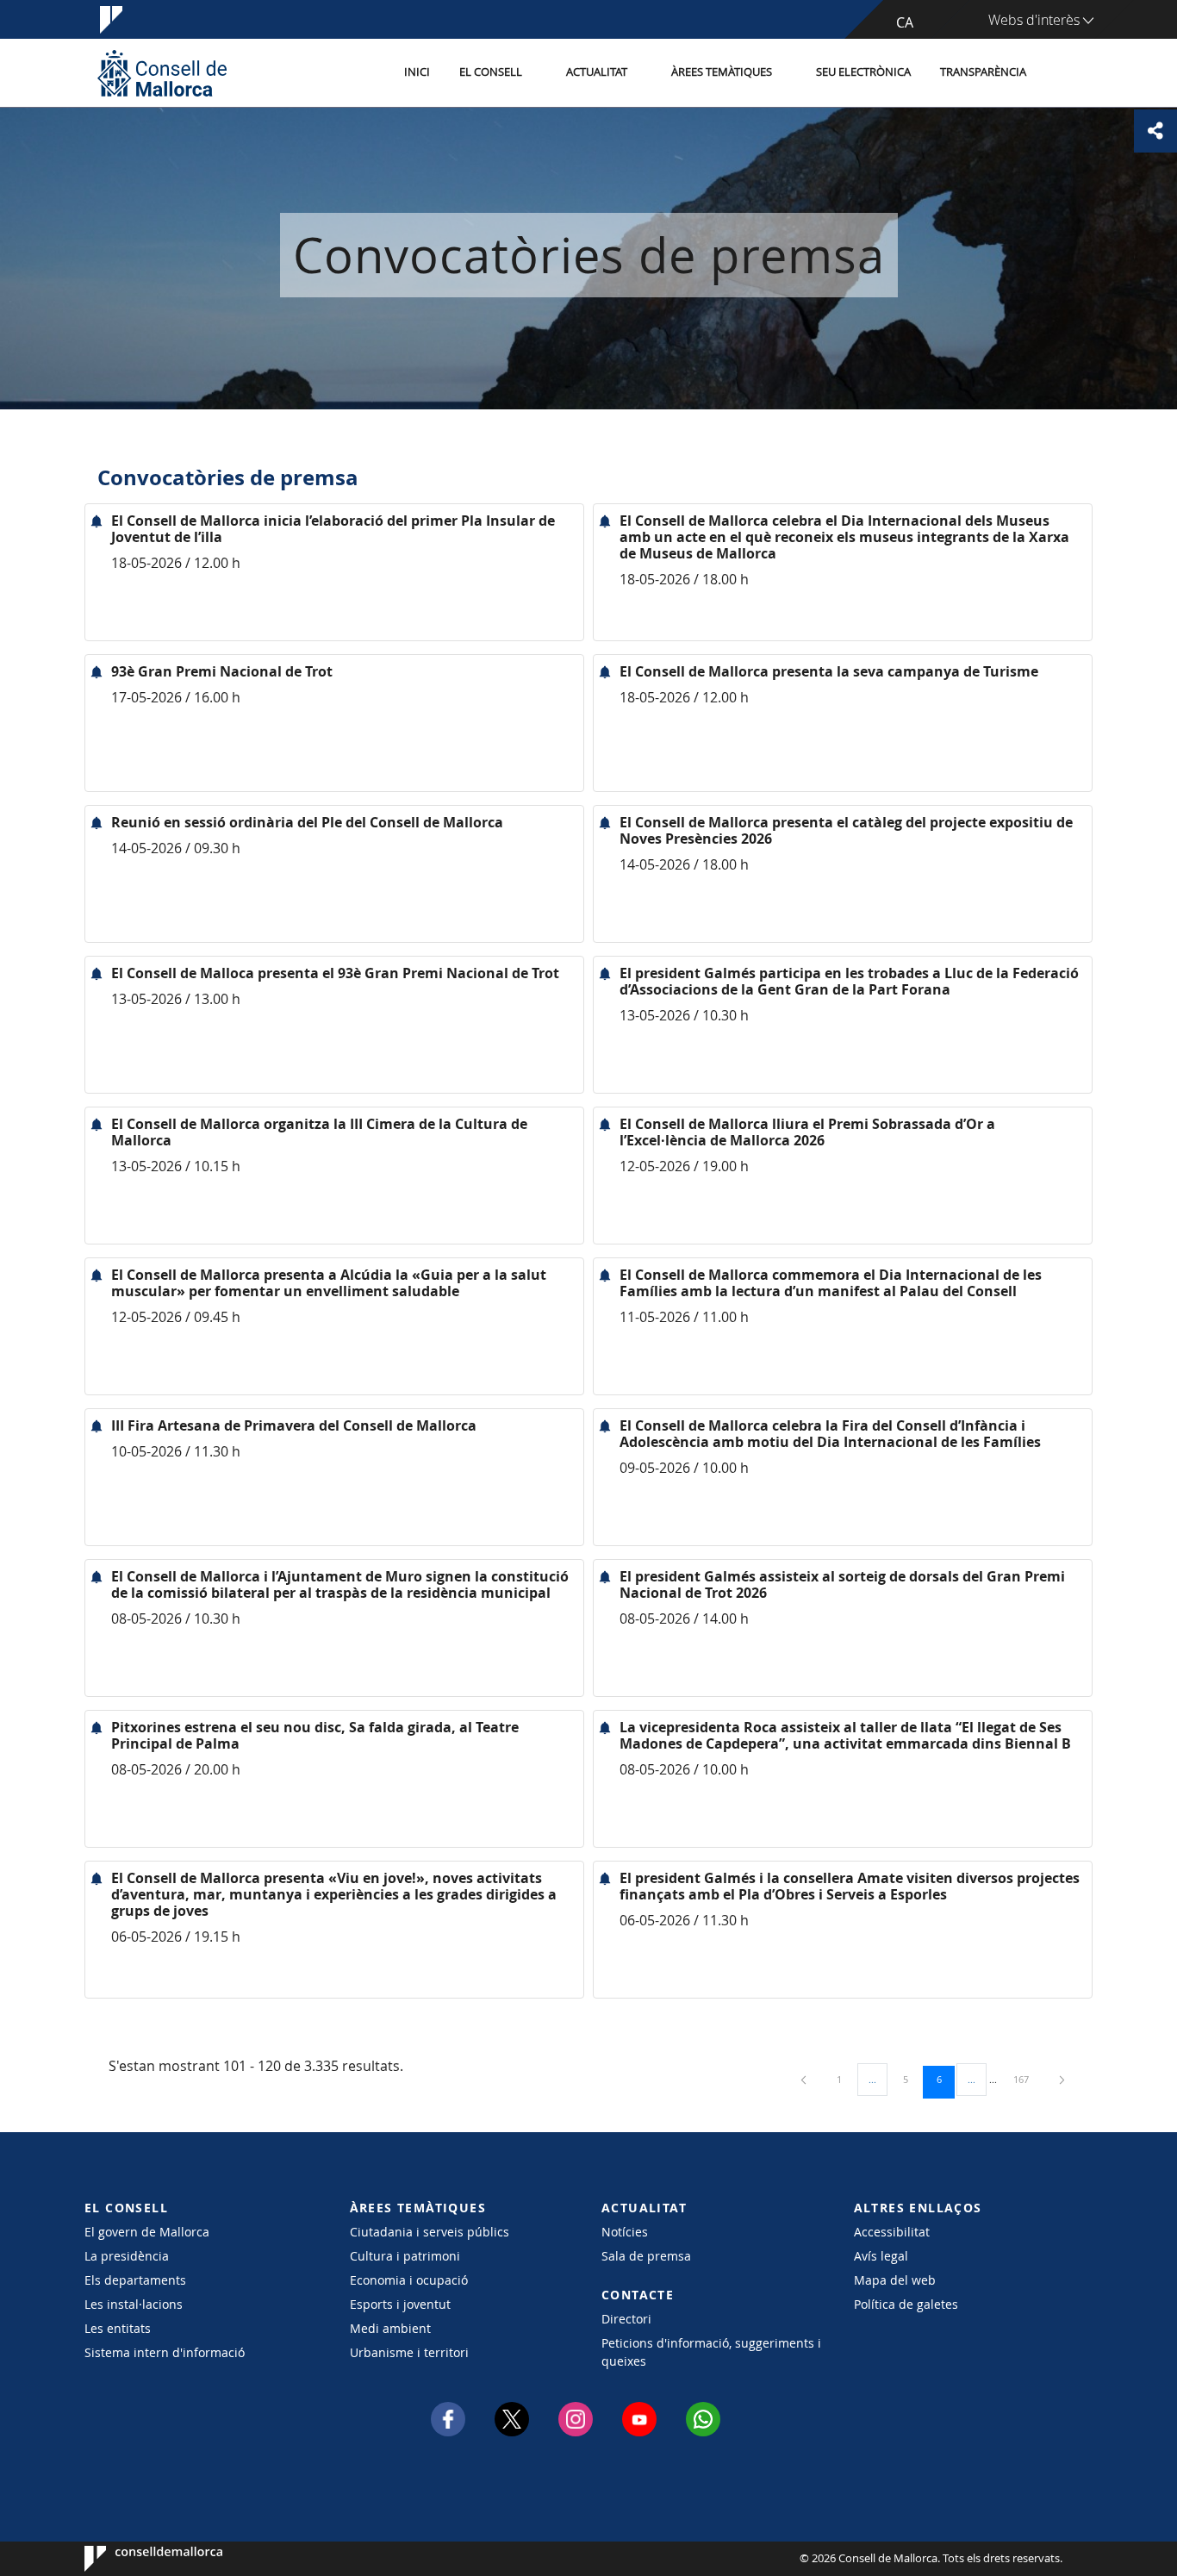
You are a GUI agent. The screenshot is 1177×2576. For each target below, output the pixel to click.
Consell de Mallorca (137, 2559)
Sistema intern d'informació (165, 2352)
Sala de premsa (646, 2256)
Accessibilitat (892, 2232)
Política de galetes (906, 2304)
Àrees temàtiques (722, 72)
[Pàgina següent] (1062, 2079)
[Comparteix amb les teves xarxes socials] (1155, 131)
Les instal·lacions (134, 2304)
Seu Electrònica (863, 72)
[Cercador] (1059, 73)
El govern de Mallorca (147, 2232)
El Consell (491, 72)
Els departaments (135, 2280)
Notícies (625, 2232)
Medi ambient (390, 2328)
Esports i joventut (400, 2304)
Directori (626, 2319)
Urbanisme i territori (409, 2352)
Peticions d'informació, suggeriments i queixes (711, 2352)
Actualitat (597, 72)
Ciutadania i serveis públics (430, 2232)
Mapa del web (895, 2280)
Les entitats (118, 2328)
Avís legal (881, 2256)
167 (1027, 2079)
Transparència (983, 72)
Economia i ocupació (409, 2280)
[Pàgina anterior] (805, 2079)
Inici (417, 72)
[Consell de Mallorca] (162, 73)
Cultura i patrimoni (405, 2256)
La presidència (127, 2256)
